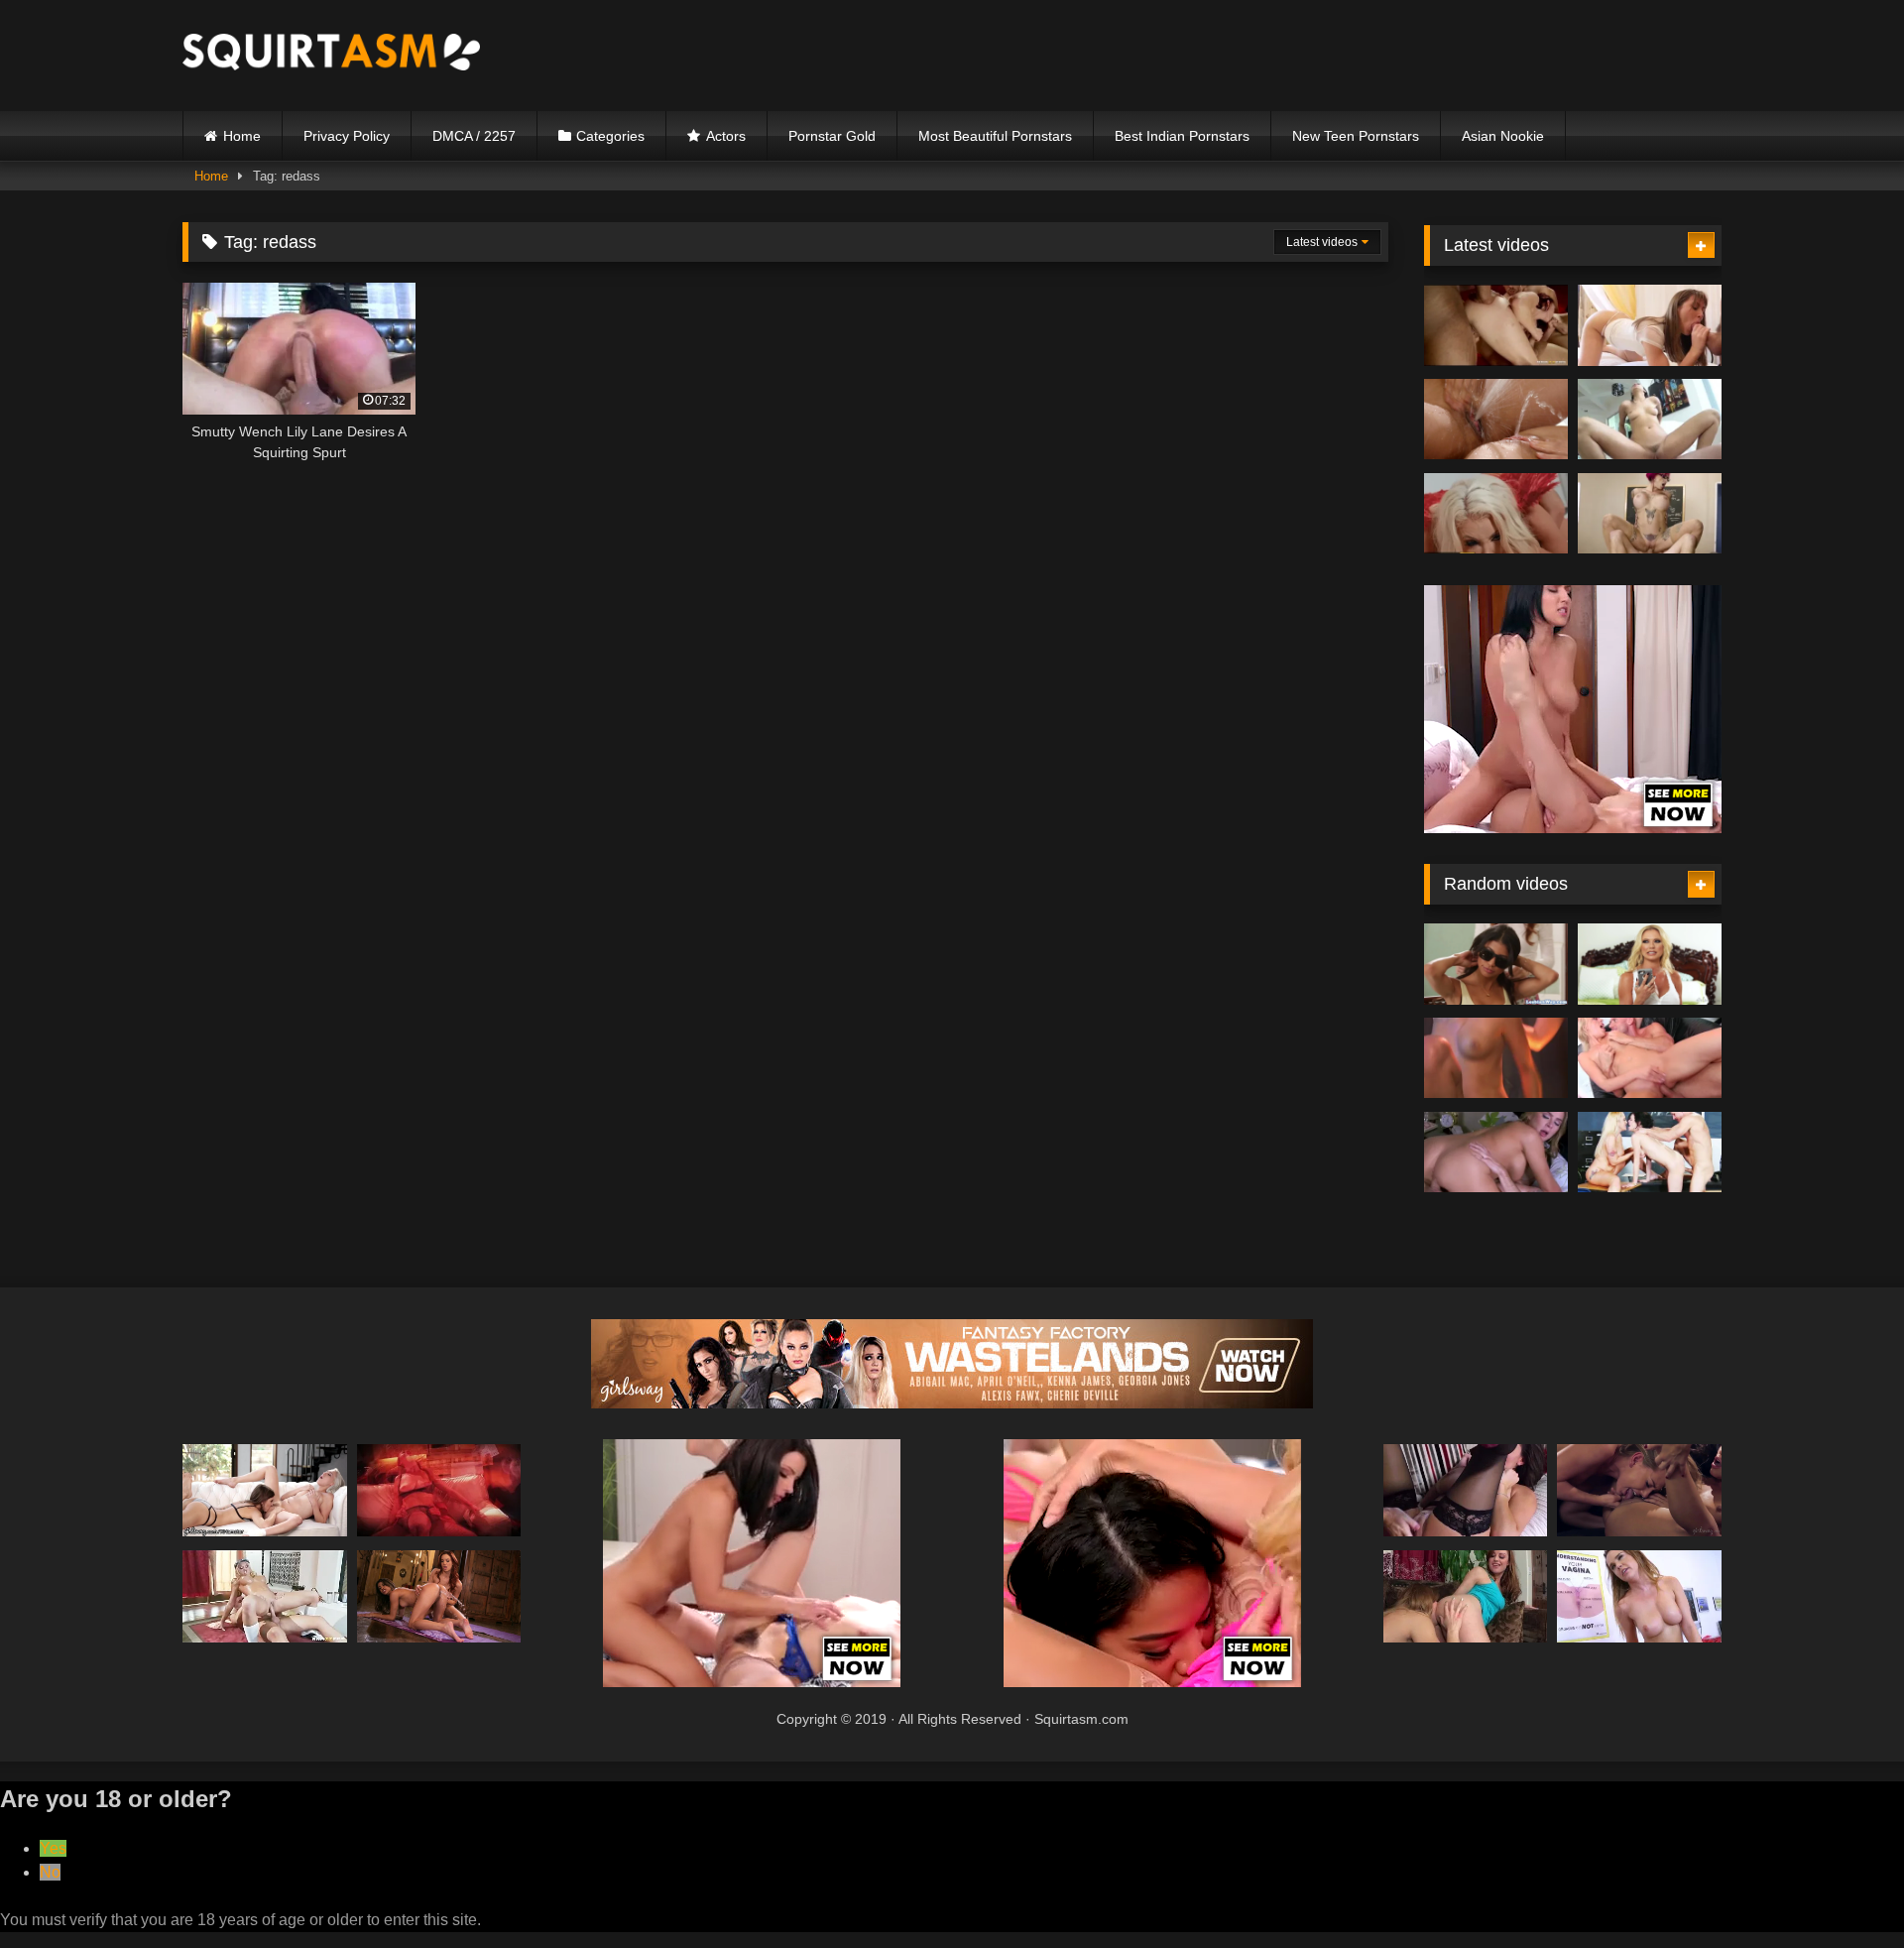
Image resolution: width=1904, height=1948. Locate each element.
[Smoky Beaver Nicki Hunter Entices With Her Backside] (1496, 325)
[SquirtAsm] (331, 55)
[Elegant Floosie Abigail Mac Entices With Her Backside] (1650, 964)
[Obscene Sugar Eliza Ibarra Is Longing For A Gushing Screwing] (1650, 420)
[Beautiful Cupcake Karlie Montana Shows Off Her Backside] (439, 1490)
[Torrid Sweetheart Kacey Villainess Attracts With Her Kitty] (1496, 1058)
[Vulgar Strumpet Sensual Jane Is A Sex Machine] (1466, 1490)
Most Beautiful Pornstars (995, 136)
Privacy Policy (347, 136)
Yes (53, 1848)
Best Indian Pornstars (1182, 136)
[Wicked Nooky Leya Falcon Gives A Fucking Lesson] (265, 1596)
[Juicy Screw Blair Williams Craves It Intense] (1496, 1153)
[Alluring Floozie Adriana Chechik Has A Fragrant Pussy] (1639, 1490)
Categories (610, 136)
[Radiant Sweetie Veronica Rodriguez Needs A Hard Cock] (439, 1596)
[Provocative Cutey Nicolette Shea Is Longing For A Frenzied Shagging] (1496, 514)
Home (242, 136)
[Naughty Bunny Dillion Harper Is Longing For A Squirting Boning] (1639, 1596)
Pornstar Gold (832, 136)
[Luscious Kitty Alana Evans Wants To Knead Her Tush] (1650, 1153)
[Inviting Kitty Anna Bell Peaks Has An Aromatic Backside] (1650, 514)
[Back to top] (1843, 1889)
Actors (726, 136)
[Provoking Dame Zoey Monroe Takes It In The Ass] (1650, 1058)
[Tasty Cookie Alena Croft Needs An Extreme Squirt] (1466, 1596)
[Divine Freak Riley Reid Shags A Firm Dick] (265, 1490)
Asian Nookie (1503, 136)
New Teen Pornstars (1356, 136)
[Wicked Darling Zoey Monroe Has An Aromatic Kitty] (1496, 420)
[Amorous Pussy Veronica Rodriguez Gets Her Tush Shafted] (1496, 964)
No (50, 1872)
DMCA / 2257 (474, 136)
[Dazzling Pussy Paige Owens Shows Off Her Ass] (1650, 325)
